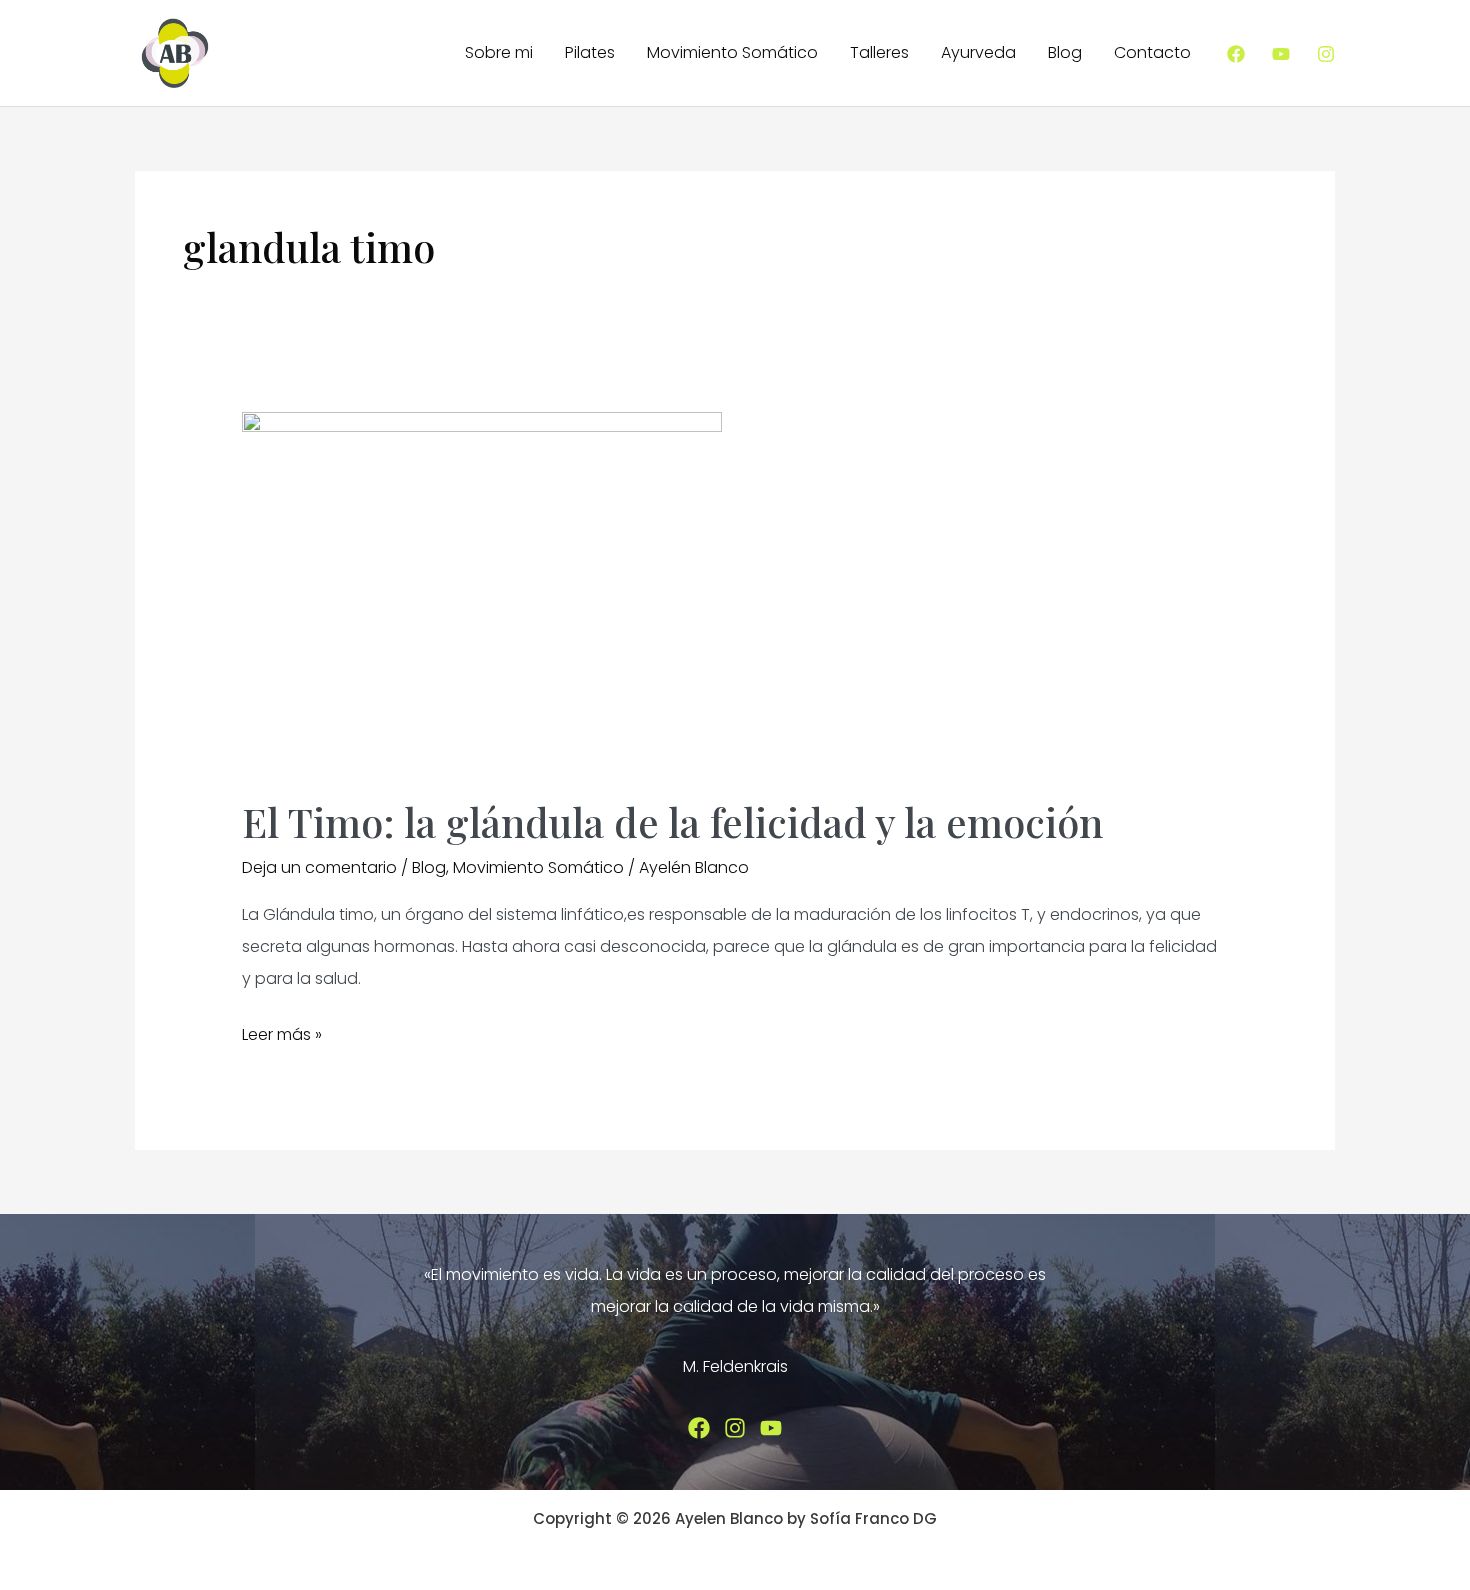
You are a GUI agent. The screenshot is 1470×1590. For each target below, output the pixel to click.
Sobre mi (499, 52)
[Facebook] (1236, 54)
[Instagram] (1326, 54)
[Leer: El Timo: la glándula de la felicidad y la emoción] (482, 591)
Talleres (879, 52)
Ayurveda (978, 52)
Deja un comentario (319, 867)
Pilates (590, 52)
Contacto (1152, 52)
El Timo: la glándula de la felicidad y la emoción (672, 821)
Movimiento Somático (732, 52)
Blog (1065, 52)
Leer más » (282, 1036)
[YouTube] (1281, 54)
